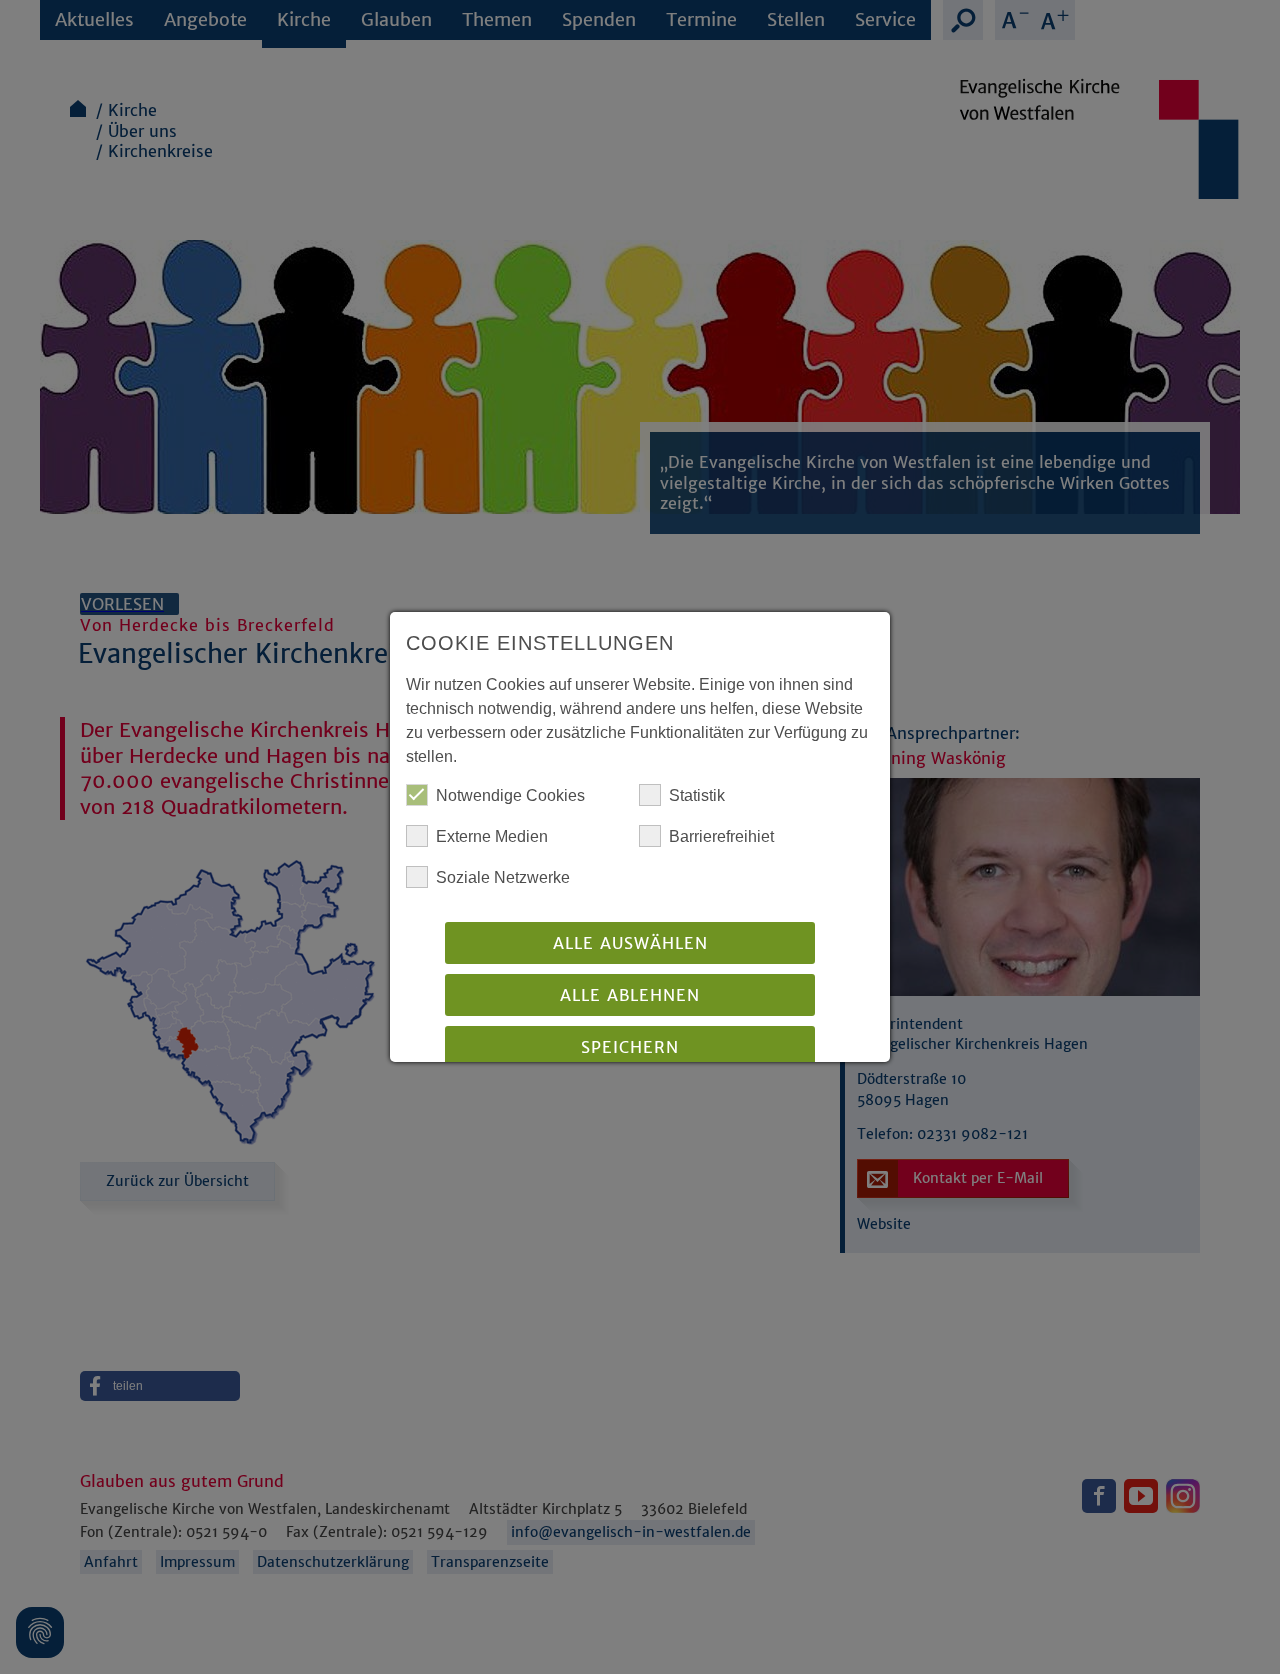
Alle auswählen (630, 943)
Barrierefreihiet (721, 836)
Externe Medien (492, 836)
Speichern (630, 1047)
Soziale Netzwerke (503, 877)
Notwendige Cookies (510, 795)
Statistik (697, 795)
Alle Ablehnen (630, 995)
